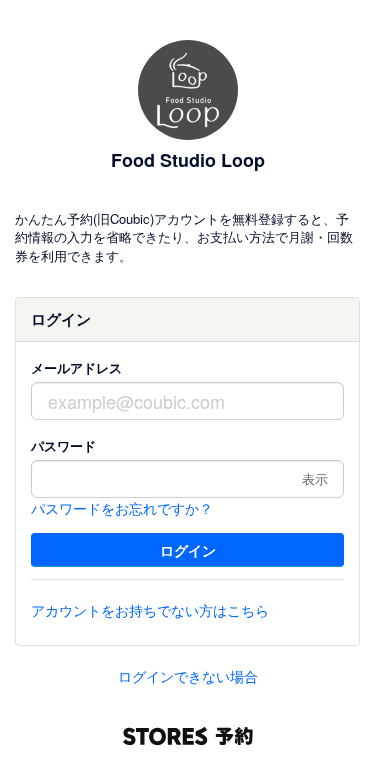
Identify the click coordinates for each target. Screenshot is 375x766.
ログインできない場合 (188, 676)
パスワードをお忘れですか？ (122, 508)
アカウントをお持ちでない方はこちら (150, 610)
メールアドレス (76, 367)
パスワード (63, 445)
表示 (315, 478)
